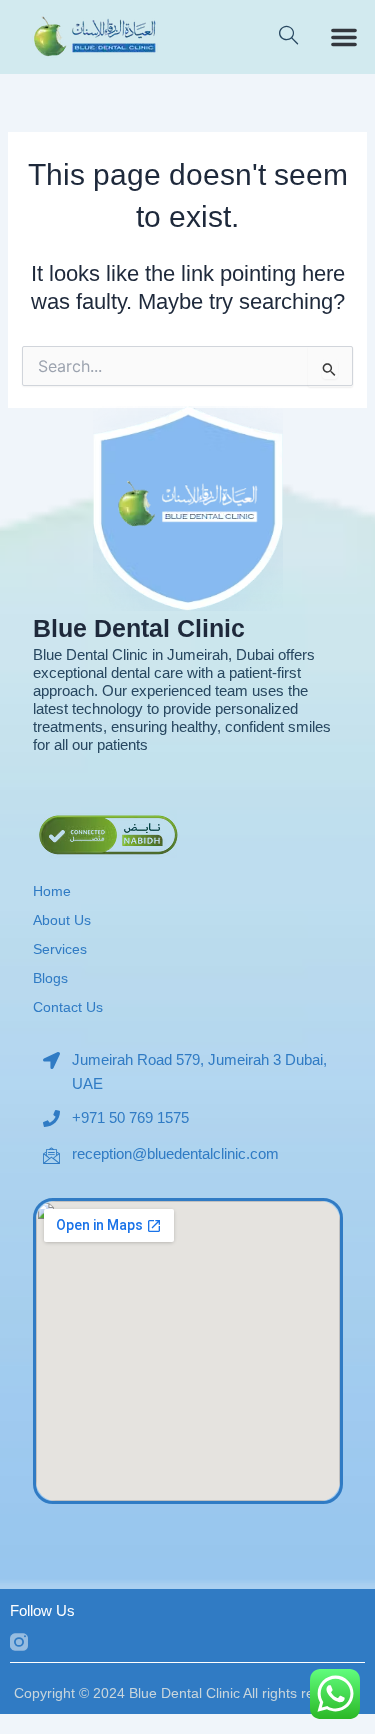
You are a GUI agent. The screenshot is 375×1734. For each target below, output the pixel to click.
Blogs (50, 978)
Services (60, 949)
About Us (62, 920)
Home (52, 891)
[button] (344, 37)
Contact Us (68, 1007)
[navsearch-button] (288, 37)
